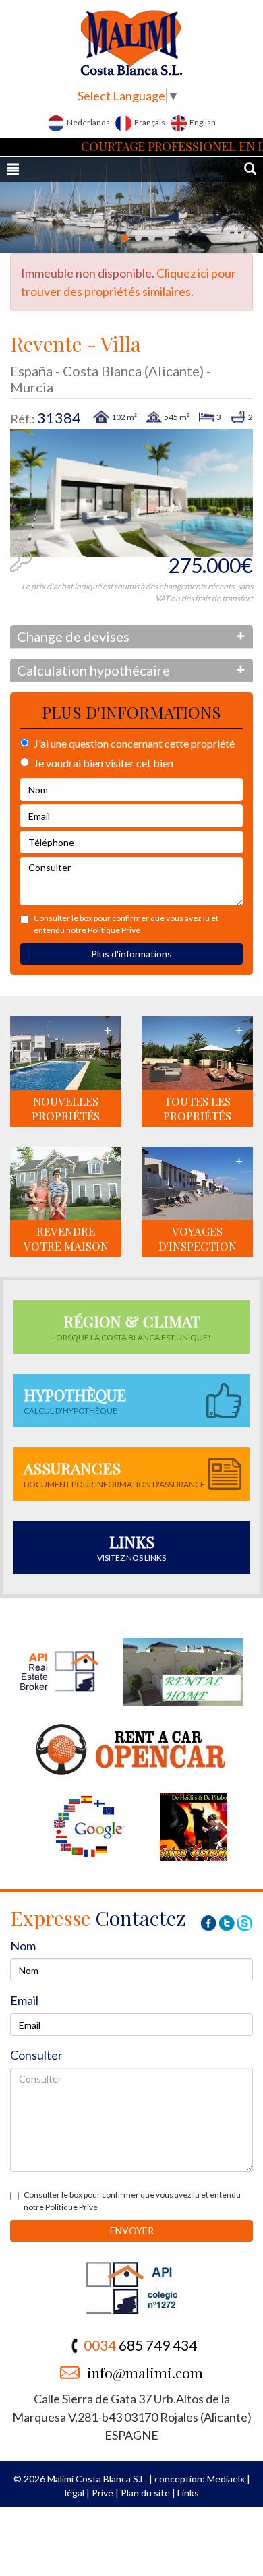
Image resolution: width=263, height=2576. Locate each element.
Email (24, 2000)
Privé (103, 2493)
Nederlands (88, 122)
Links (188, 2493)
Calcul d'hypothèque (75, 1400)
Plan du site (145, 2493)
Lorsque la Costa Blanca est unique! (131, 1326)
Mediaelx (226, 2479)
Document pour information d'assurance (114, 1473)
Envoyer (132, 2230)
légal (75, 2493)
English (202, 122)
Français (149, 122)
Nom (23, 1946)
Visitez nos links (131, 1547)
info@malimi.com (145, 2372)
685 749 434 (140, 2345)
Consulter (36, 2055)
